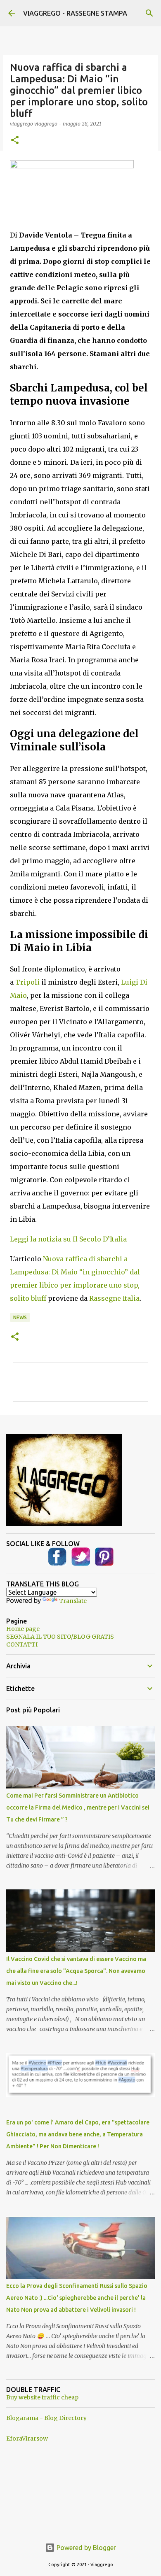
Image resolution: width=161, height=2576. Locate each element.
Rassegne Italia (114, 1298)
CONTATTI (22, 1644)
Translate (73, 1601)
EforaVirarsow (27, 2439)
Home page (23, 1629)
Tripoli (27, 982)
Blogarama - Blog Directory (46, 2418)
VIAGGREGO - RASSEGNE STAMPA (75, 13)
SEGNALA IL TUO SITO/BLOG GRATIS (60, 1637)
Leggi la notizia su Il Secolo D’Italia (68, 1239)
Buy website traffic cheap (42, 2397)
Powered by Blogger (85, 2548)
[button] (15, 141)
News (20, 1317)
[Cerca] (149, 13)
